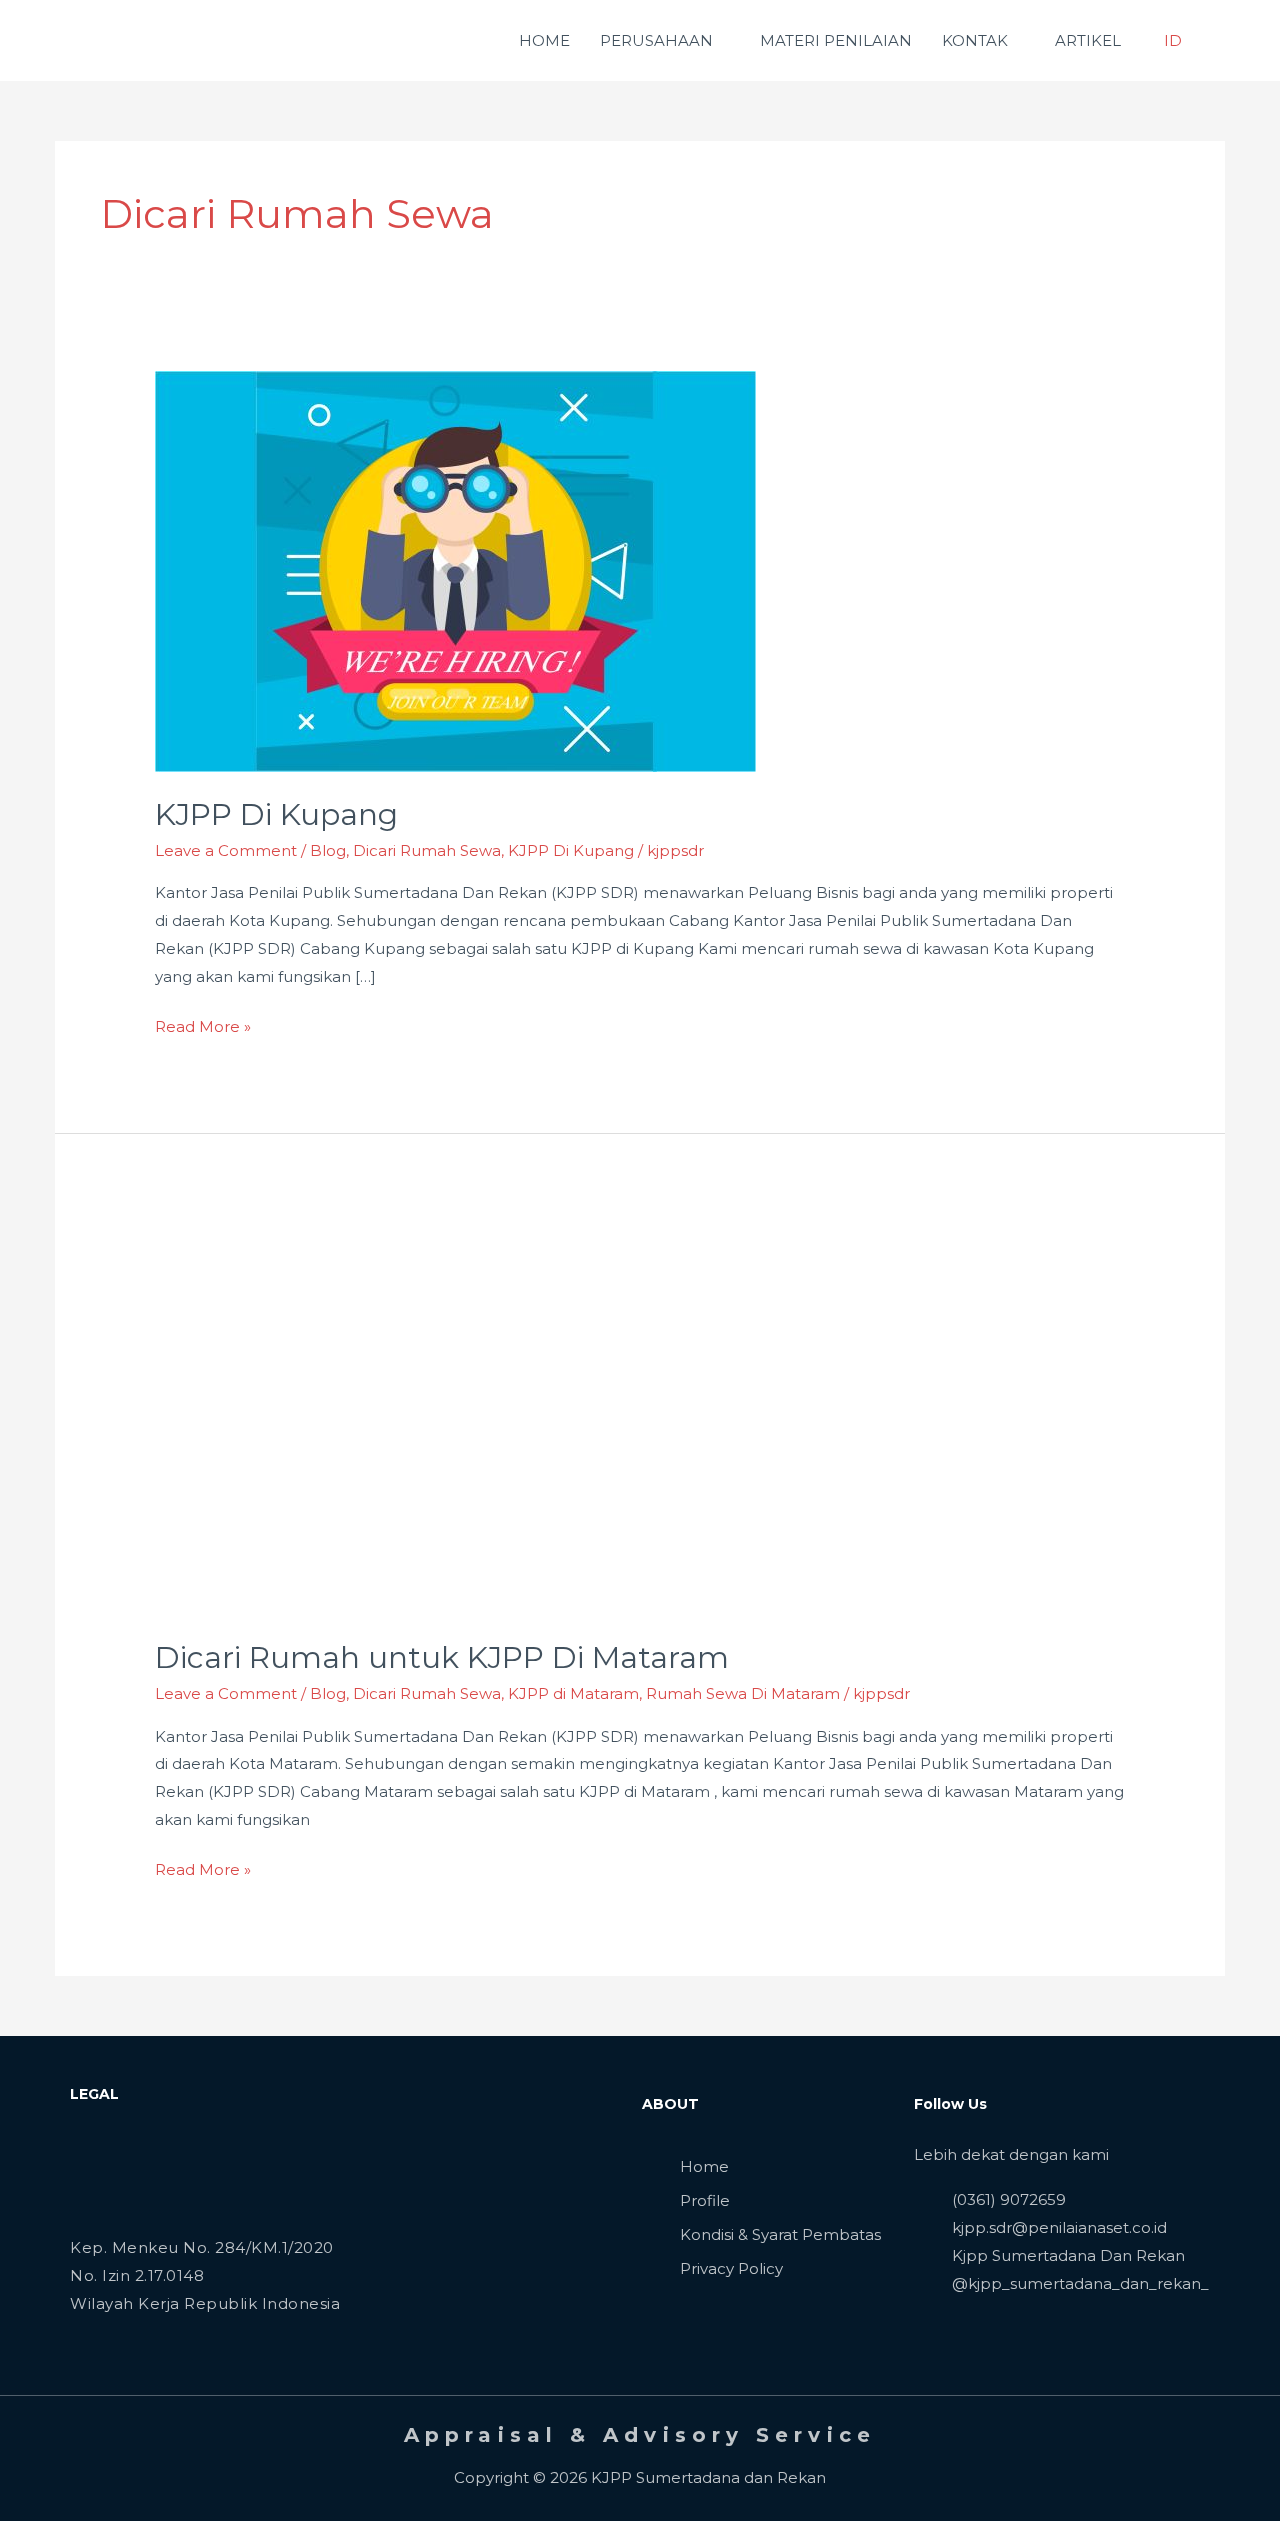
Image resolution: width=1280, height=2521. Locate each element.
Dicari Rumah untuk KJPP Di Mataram (442, 1657)
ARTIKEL (1088, 40)
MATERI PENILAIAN (836, 40)
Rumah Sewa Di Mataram (743, 1693)
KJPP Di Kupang (276, 814)
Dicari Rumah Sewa (427, 850)
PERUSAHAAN (656, 40)
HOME (544, 40)
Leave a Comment (226, 850)
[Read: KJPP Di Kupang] (455, 570)
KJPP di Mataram (573, 1693)
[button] (1222, 41)
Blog (328, 850)
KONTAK (975, 40)
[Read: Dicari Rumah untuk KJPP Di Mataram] (455, 1413)
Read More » (203, 1024)
